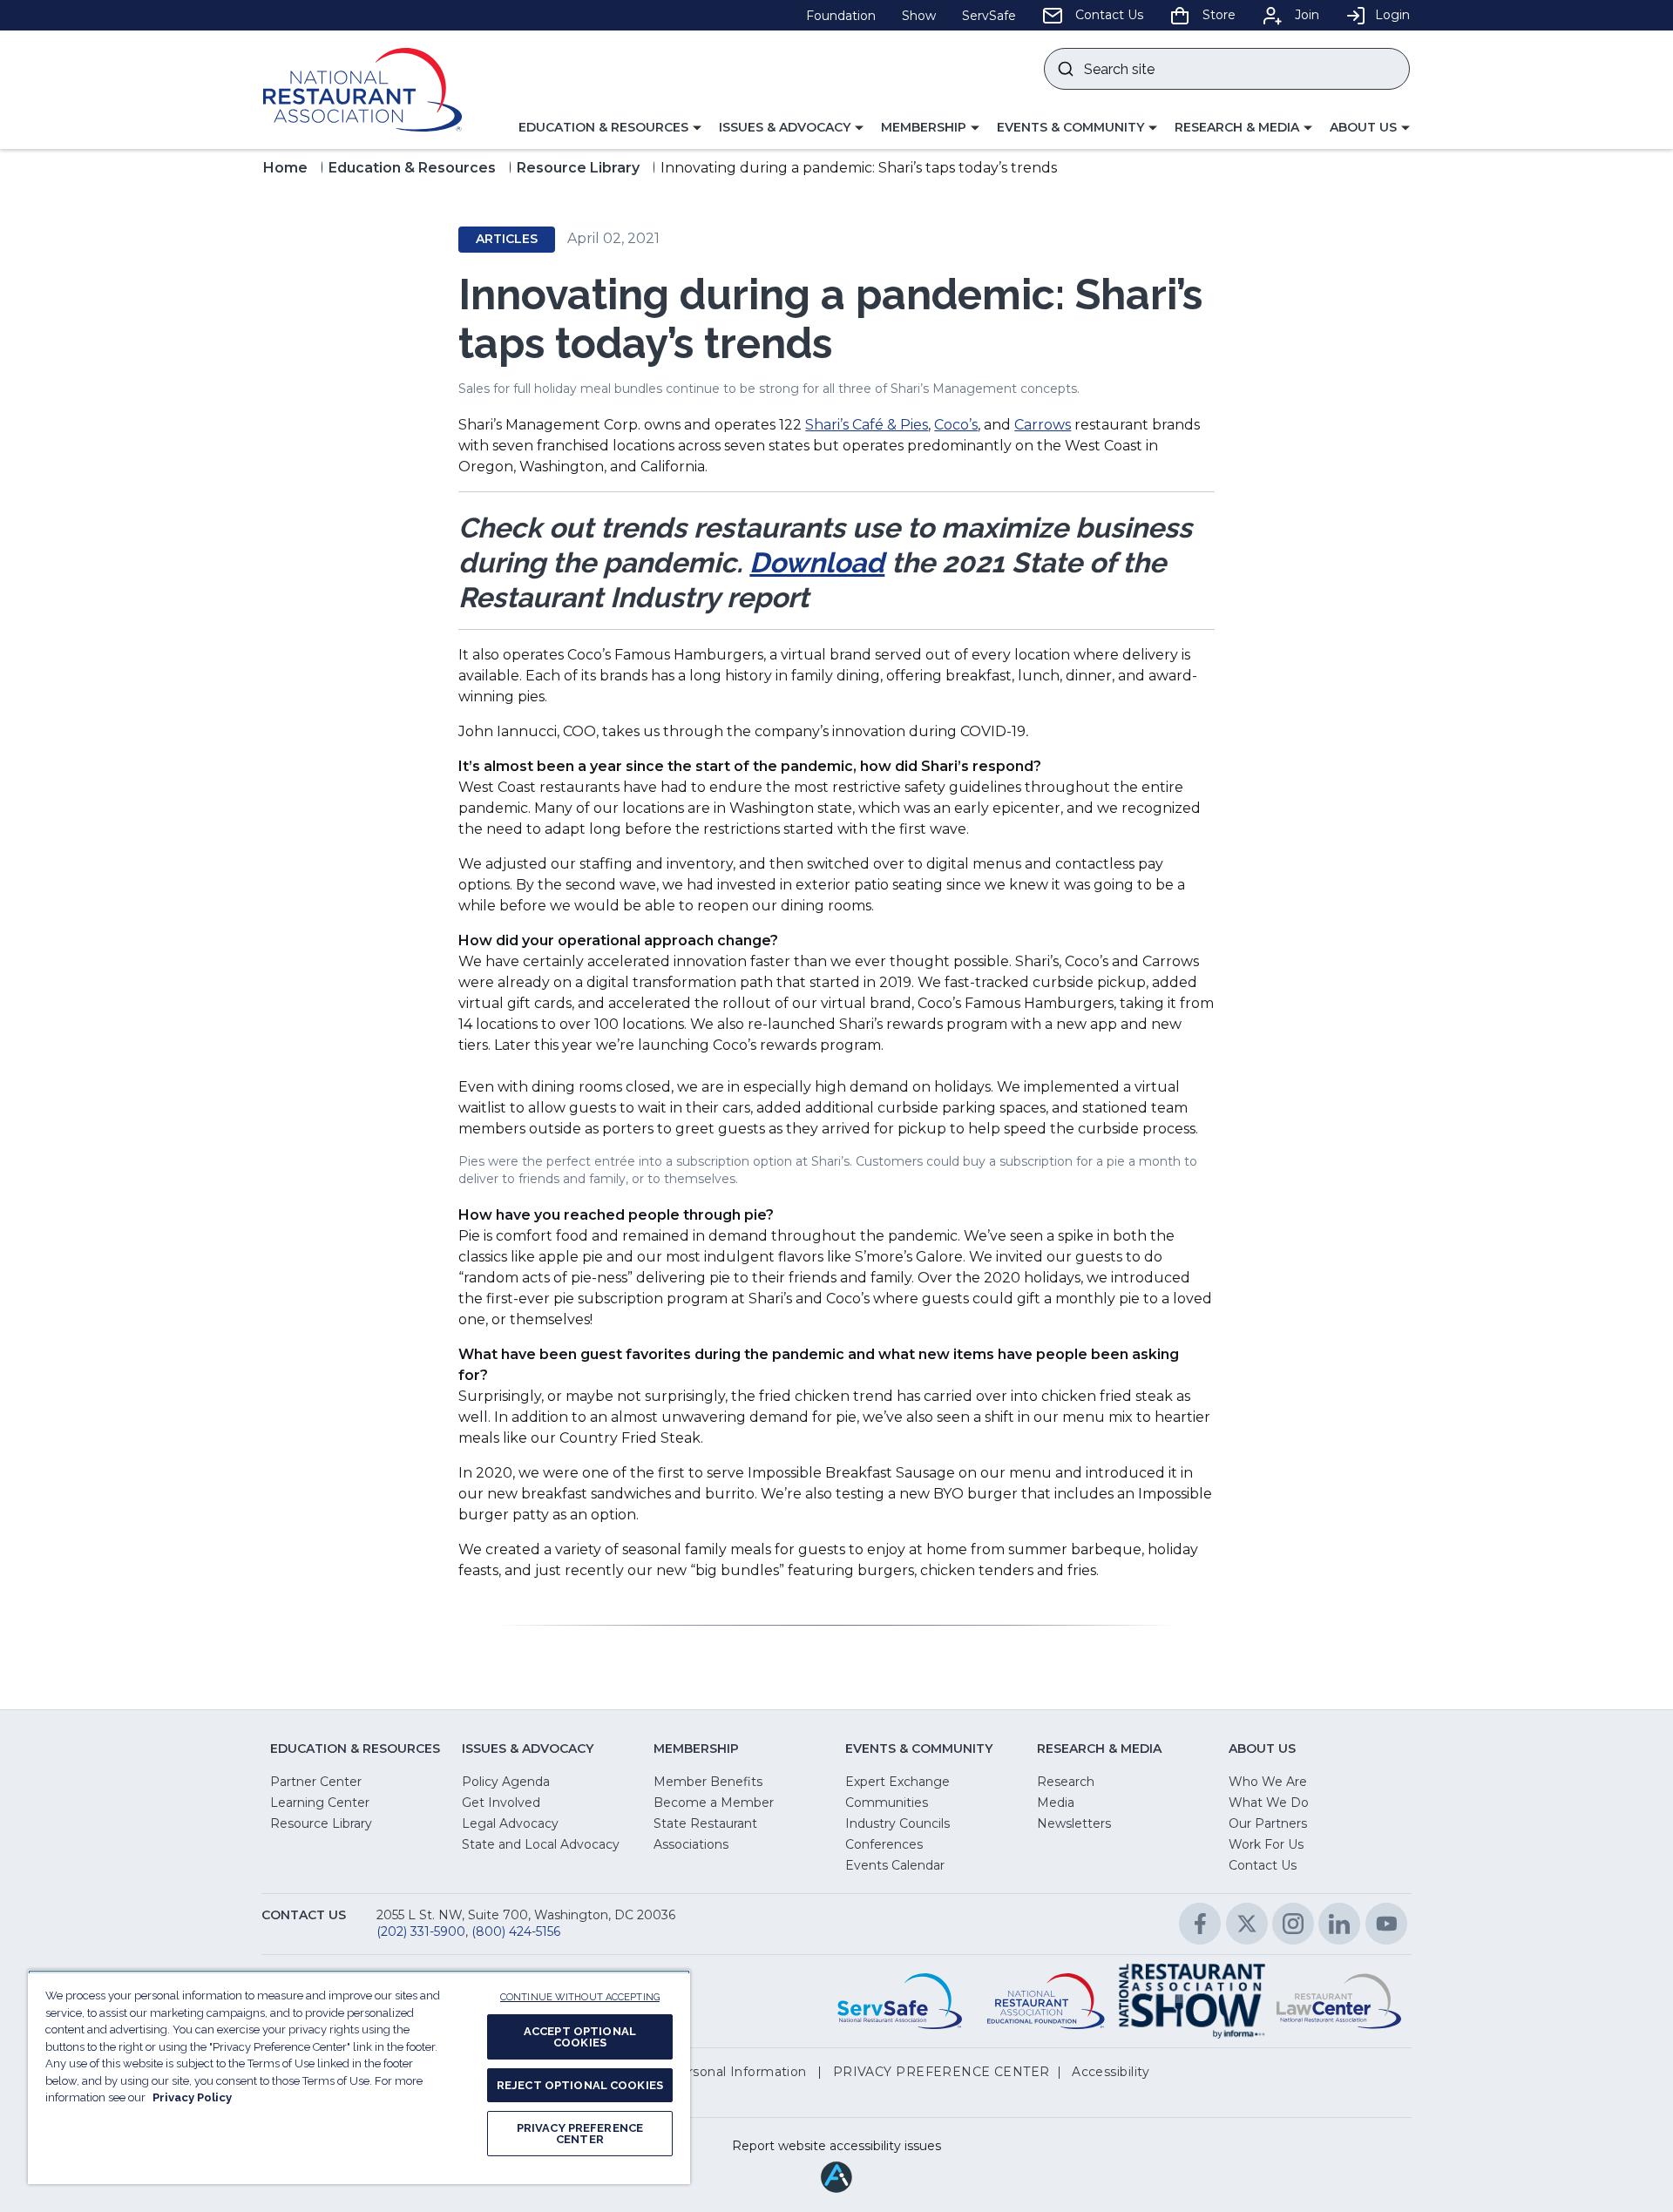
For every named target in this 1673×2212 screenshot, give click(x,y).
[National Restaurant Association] (362, 90)
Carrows (1043, 425)
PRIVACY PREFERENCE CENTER (580, 2134)
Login (1392, 15)
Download (817, 562)
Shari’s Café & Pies (867, 425)
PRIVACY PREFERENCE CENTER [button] (941, 2072)
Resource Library (578, 168)
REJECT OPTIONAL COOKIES (580, 2085)
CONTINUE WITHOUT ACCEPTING (580, 1997)
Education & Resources (412, 168)
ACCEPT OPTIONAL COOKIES (580, 2037)
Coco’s (956, 425)
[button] (610, 128)
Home (285, 168)
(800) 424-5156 (516, 1931)
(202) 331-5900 (421, 1931)
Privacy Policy (192, 2097)
